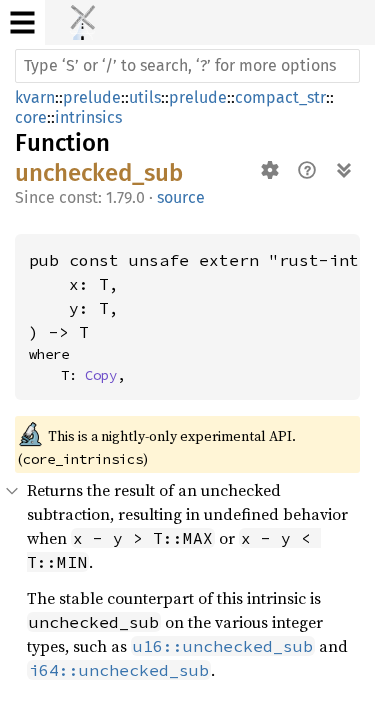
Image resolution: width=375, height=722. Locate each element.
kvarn (35, 97)
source (181, 197)
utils (145, 97)
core (31, 117)
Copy (101, 375)
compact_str (280, 97)
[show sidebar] (22, 22)
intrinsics (88, 117)
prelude (92, 97)
